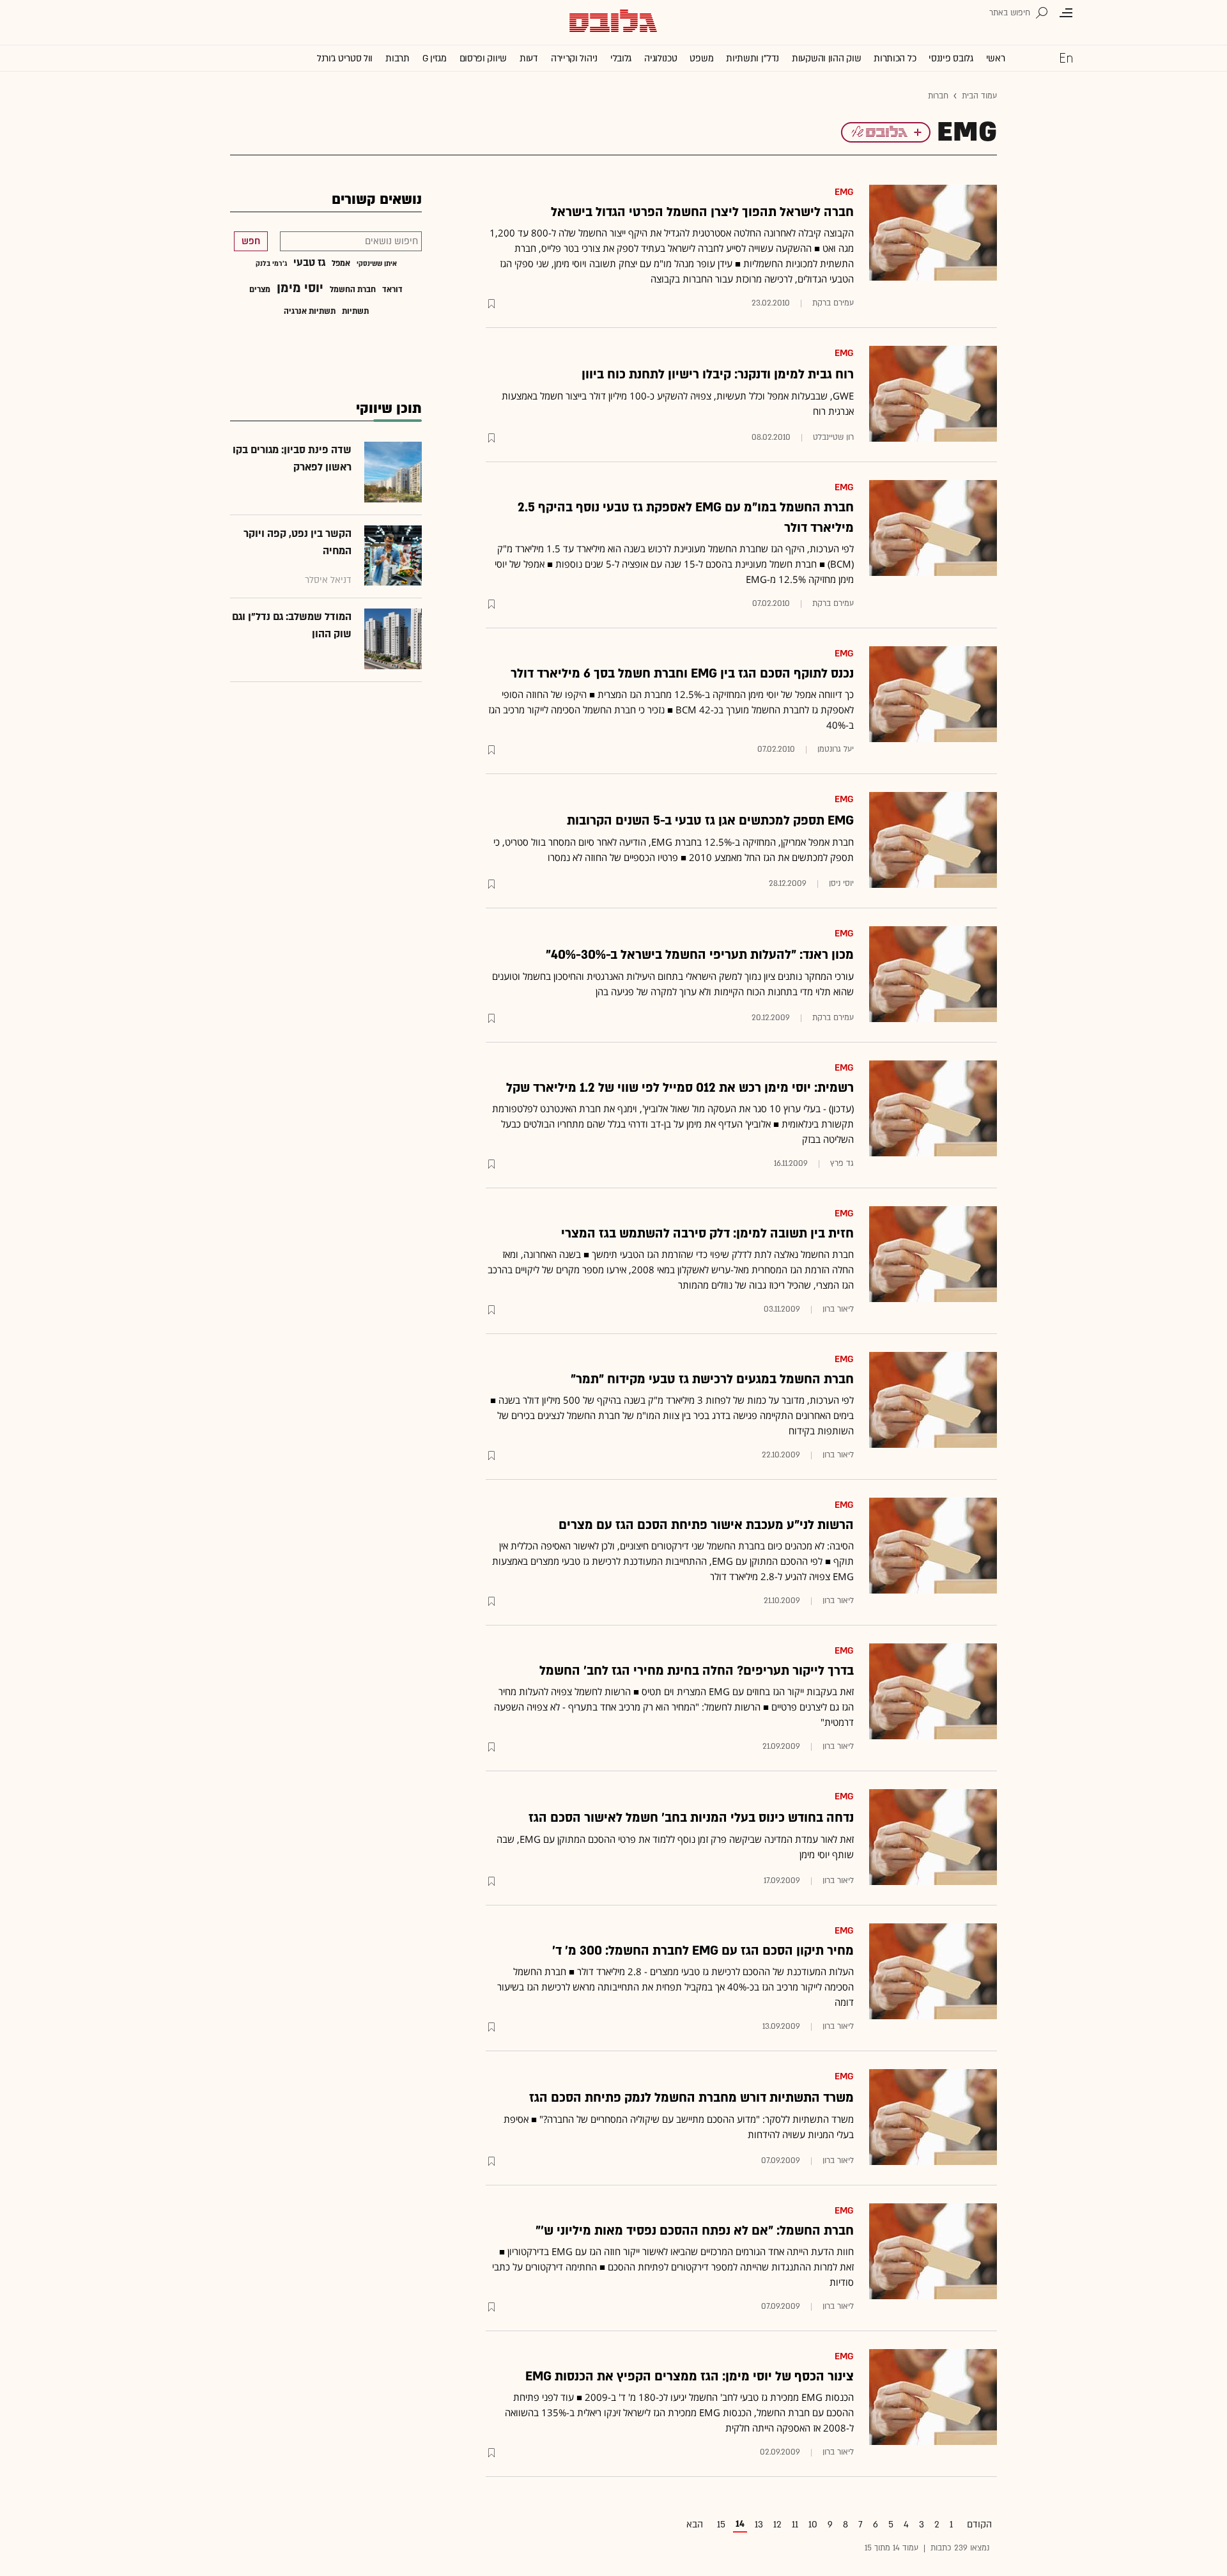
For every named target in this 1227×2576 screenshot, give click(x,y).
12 (777, 2525)
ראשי (996, 58)
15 (721, 2525)
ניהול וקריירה (574, 58)
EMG (844, 192)
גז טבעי (309, 263)
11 (795, 2525)
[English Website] (1066, 58)
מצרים (260, 290)
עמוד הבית (979, 96)
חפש (251, 241)
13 (759, 2525)
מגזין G (435, 58)
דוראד (392, 290)
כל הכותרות (895, 58)
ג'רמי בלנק (271, 264)
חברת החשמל (353, 290)
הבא (695, 2525)
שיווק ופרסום (483, 58)
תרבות (397, 58)
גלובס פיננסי (951, 58)
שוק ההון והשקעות (826, 58)
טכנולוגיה (660, 58)
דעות (529, 58)
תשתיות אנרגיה (310, 311)
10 (813, 2525)
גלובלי (621, 58)
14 (740, 2524)
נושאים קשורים (377, 200)
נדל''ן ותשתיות (752, 58)
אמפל (341, 263)
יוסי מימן (300, 288)
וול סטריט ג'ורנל (345, 58)
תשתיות (355, 311)
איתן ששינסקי (377, 264)
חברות (938, 96)
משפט (701, 58)
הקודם (979, 2525)
